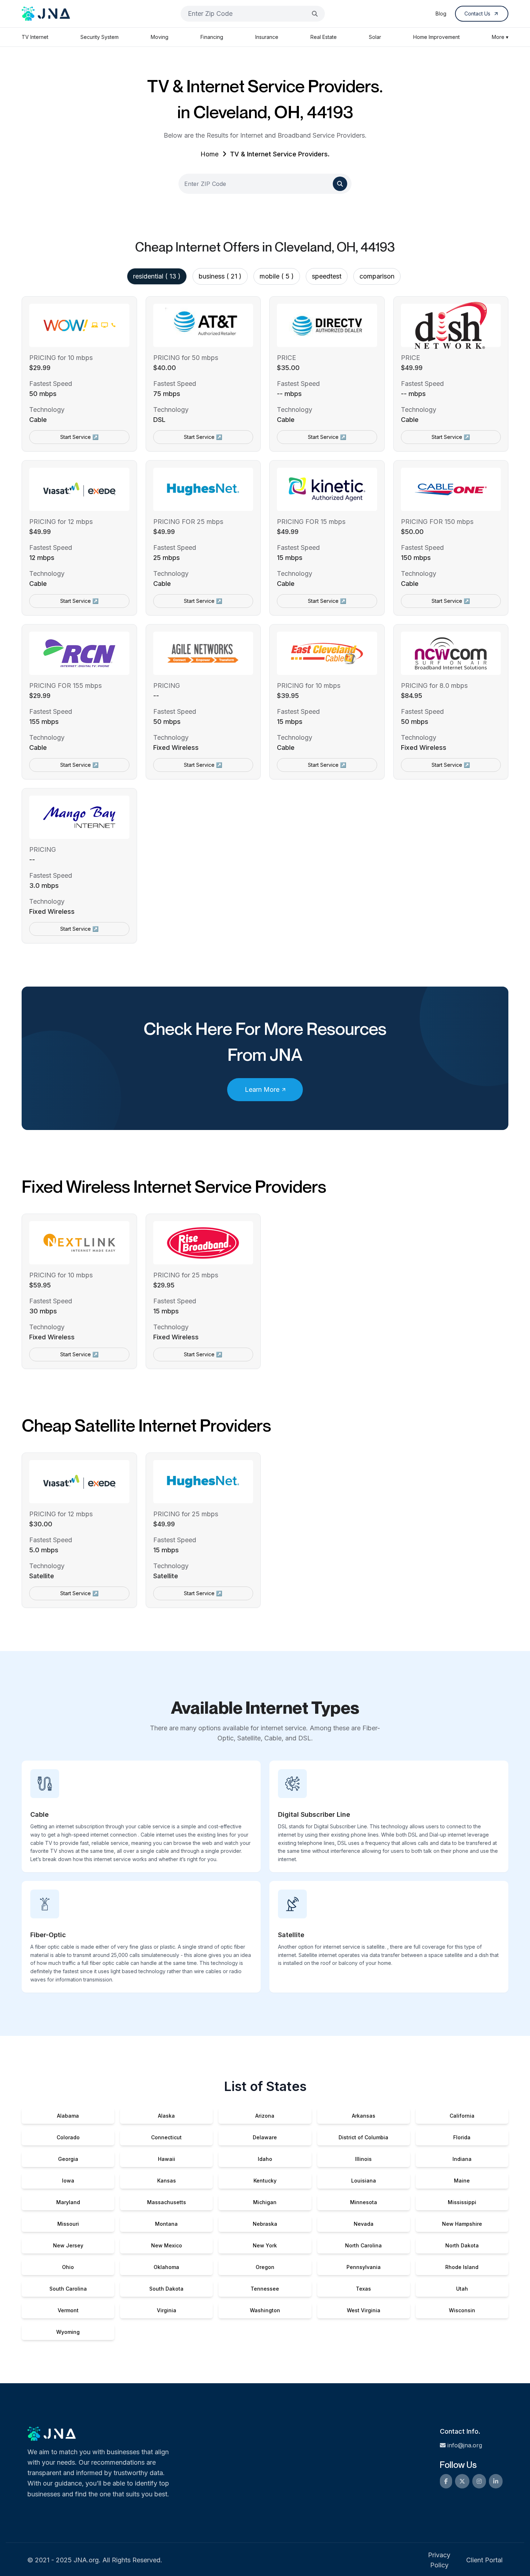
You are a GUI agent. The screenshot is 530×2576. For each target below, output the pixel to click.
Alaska (166, 2116)
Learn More (262, 1089)
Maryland (68, 2202)
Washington (265, 2310)
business (220, 276)
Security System (100, 37)
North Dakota (462, 2245)
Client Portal (484, 2560)
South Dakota (166, 2289)
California (462, 2116)
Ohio (68, 2267)
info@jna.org (465, 2445)
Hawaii (167, 2159)
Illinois (363, 2159)
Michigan (265, 2202)
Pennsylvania (364, 2267)
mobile (277, 276)
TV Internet (35, 37)
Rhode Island (462, 2267)
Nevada (364, 2224)
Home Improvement (436, 37)
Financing (212, 37)
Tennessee (265, 2289)
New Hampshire (462, 2224)
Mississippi (462, 2202)
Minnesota (364, 2202)
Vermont (68, 2310)
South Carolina (68, 2289)
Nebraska (265, 2224)
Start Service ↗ (79, 437)
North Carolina (363, 2245)
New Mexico (167, 2245)
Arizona (265, 2116)
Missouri (68, 2224)
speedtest (327, 276)
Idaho (265, 2159)
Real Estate (324, 37)
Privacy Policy (439, 2560)
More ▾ (500, 37)
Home (209, 154)
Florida (462, 2137)
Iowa (68, 2181)
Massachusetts (167, 2202)
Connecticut (166, 2137)
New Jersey (68, 2245)
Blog (441, 14)
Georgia (68, 2159)
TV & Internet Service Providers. (280, 154)
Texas (363, 2289)
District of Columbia (363, 2137)
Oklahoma (166, 2267)
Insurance (267, 37)
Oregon (265, 2267)
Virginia (167, 2310)
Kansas (167, 2181)
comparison (377, 276)
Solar (375, 37)
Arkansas (364, 2116)
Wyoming (68, 2332)
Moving (160, 37)
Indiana (462, 2159)
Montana (166, 2224)
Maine (462, 2181)
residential (157, 276)
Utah (462, 2289)
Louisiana (364, 2181)
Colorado (68, 2137)
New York (265, 2245)
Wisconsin (462, 2310)
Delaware (265, 2137)
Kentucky (265, 2181)
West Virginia (364, 2310)
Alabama (68, 2116)
